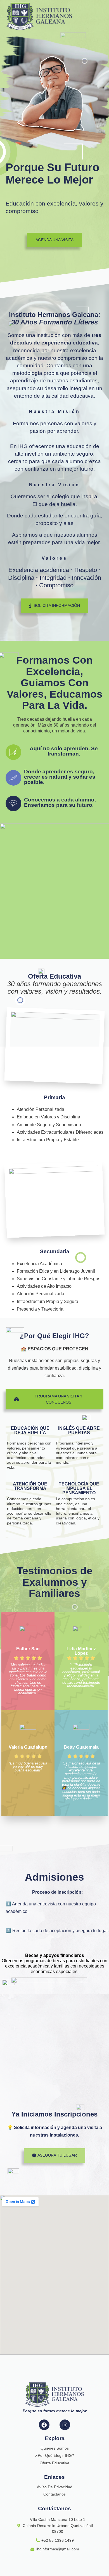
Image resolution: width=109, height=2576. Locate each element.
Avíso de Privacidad (55, 2487)
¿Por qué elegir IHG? (55, 2455)
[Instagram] (65, 2425)
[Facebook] (44, 2425)
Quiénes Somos (55, 2448)
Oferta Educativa (54, 2463)
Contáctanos (54, 2494)
